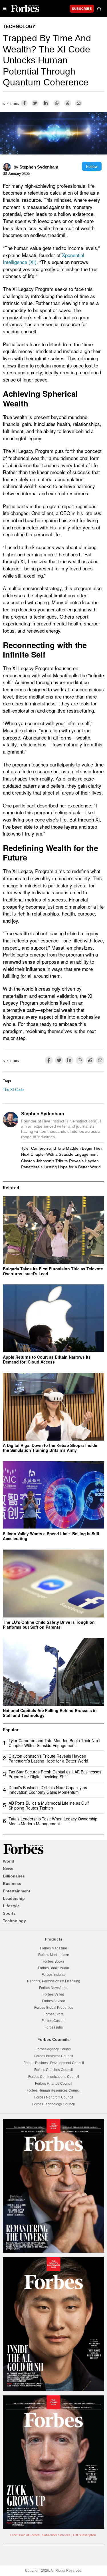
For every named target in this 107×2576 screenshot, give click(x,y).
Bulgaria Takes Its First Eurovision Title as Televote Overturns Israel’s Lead (53, 1271)
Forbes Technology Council (53, 2104)
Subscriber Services (56, 2535)
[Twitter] (35, 103)
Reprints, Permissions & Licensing (54, 1981)
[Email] (78, 103)
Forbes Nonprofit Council (54, 2097)
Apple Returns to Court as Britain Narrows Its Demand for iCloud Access (47, 1359)
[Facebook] (24, 103)
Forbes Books (53, 1961)
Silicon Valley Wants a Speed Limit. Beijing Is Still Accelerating (51, 1536)
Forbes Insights (53, 1975)
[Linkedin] (46, 103)
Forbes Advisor (53, 2001)
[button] (99, 9)
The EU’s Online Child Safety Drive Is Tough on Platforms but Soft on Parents (49, 1625)
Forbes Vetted (53, 1994)
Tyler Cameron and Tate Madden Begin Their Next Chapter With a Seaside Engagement (62, 1151)
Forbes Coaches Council (53, 2070)
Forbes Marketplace (54, 1955)
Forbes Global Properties (54, 2008)
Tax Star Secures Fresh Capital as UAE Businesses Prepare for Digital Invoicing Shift (55, 1774)
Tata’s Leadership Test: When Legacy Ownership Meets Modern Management (53, 1821)
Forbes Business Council (54, 2056)
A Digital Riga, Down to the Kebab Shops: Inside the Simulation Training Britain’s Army (50, 1448)
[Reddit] (68, 103)
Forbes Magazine (53, 1948)
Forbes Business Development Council (54, 2063)
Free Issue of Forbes (25, 2535)
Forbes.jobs (54, 2027)
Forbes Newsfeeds (54, 1988)
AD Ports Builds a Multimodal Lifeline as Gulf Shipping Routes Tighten (49, 1805)
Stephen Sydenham (39, 167)
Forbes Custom (53, 2021)
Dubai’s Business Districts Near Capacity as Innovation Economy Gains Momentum (48, 1790)
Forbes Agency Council (54, 2049)
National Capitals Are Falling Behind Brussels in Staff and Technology (50, 1713)
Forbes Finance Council (54, 2084)
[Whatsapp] (57, 103)
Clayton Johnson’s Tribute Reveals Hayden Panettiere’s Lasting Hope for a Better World (61, 1164)
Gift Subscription (84, 2535)
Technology (19, 27)
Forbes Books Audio (53, 1968)
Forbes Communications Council (54, 2077)
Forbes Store (54, 2014)
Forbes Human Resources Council (54, 2090)
